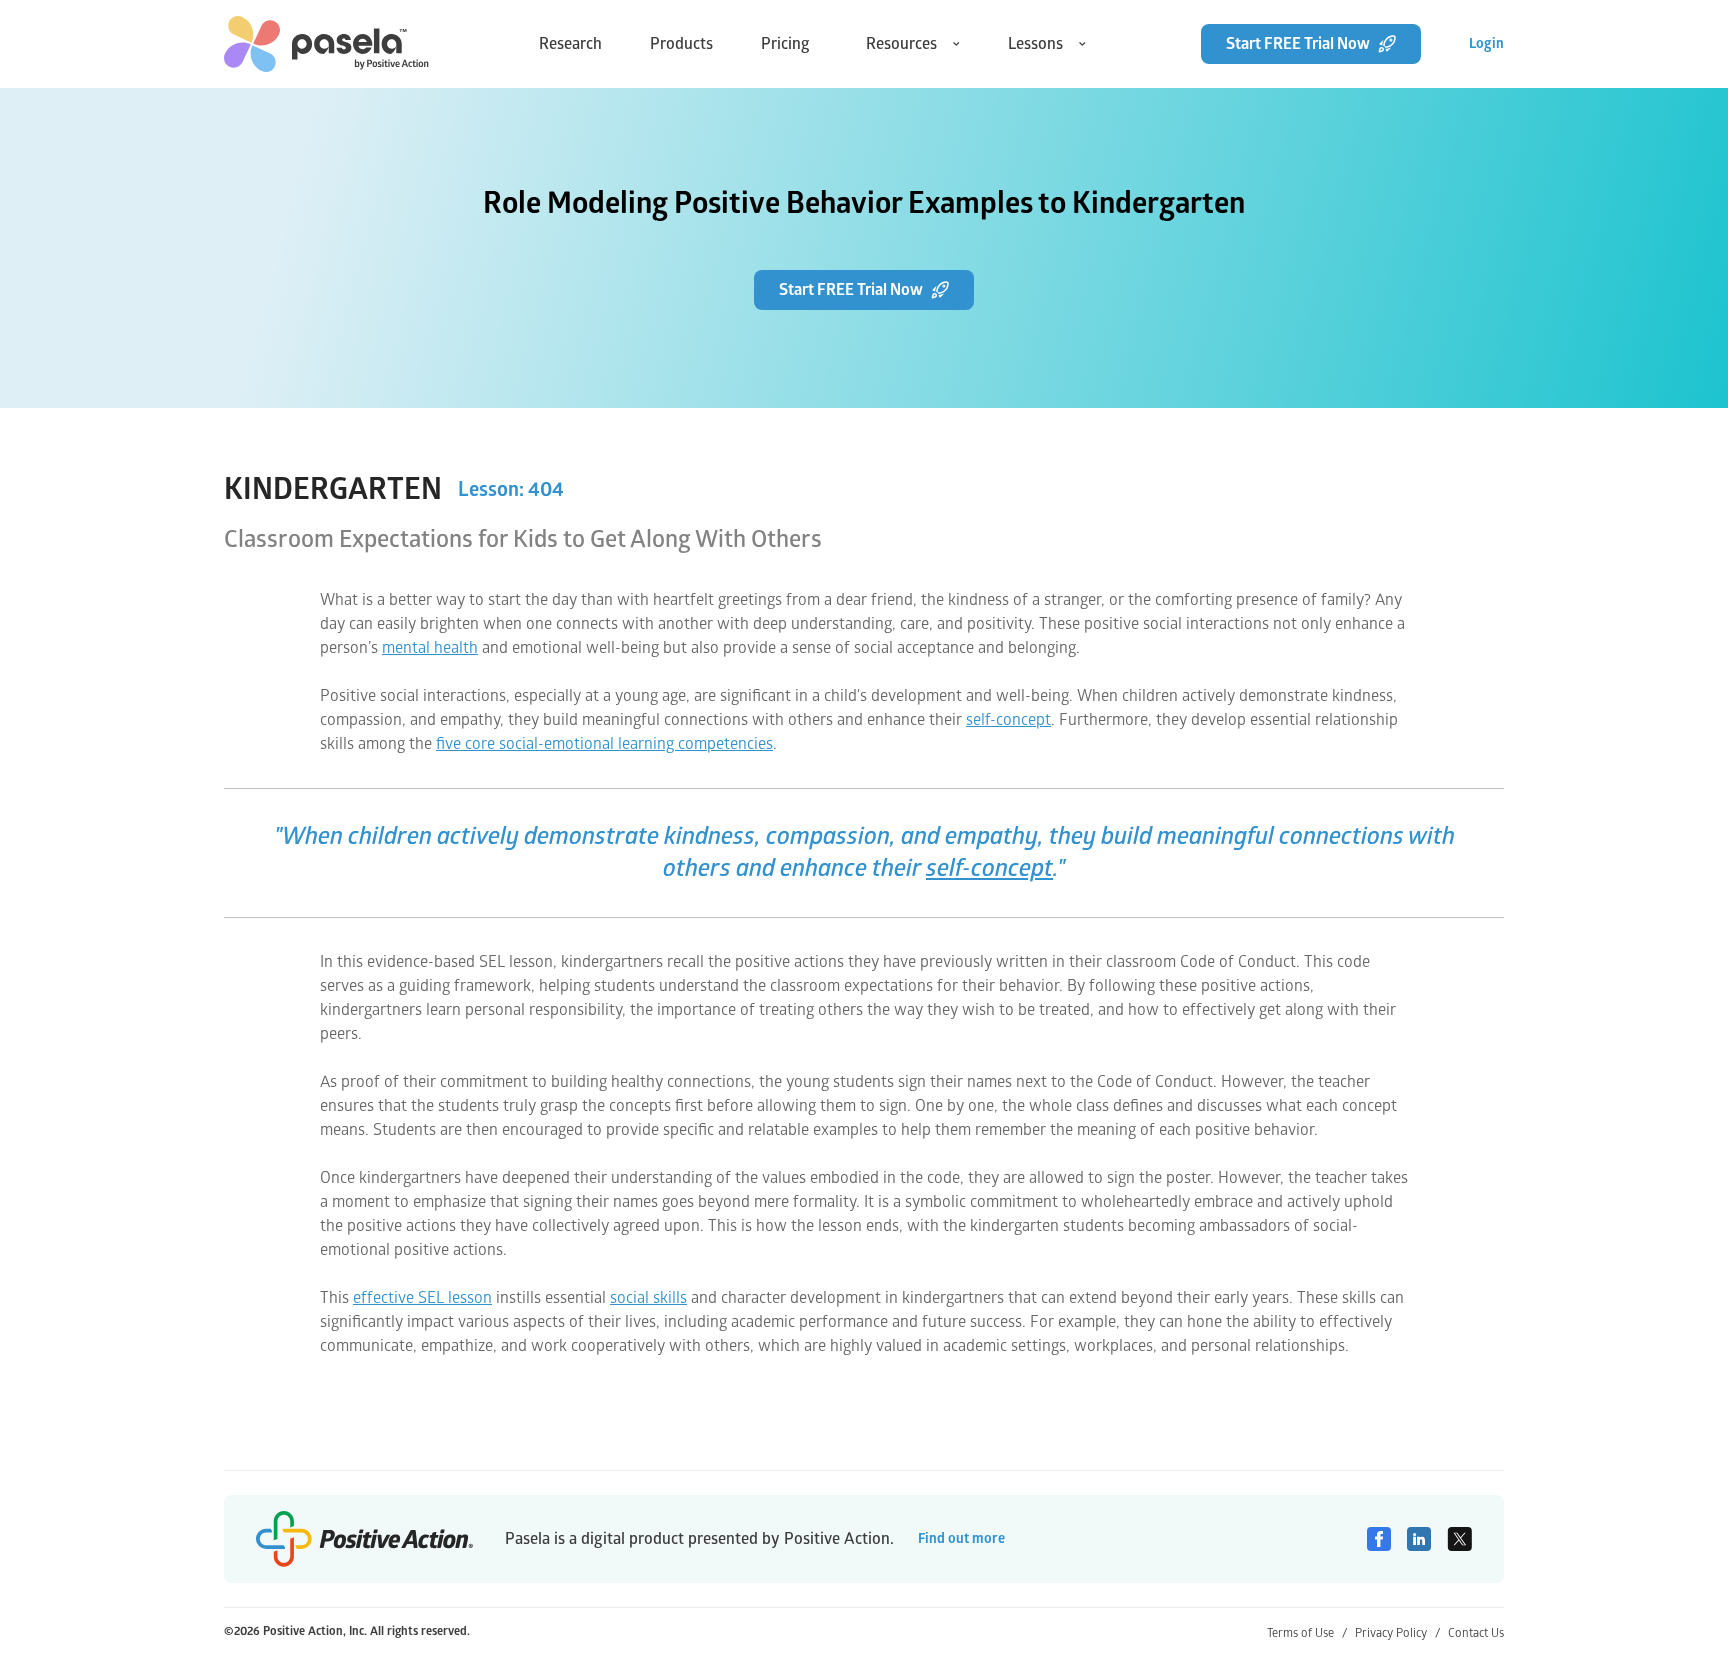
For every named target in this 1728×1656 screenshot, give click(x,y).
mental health (430, 648)
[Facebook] (1379, 1539)
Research (570, 44)
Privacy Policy (1397, 1633)
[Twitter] (1459, 1539)
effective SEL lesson (422, 1298)
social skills (648, 1298)
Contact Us (1476, 1633)
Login (1486, 43)
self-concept (1008, 720)
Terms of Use (1307, 1633)
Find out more (961, 1538)
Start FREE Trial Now (1298, 44)
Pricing (785, 44)
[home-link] (326, 44)
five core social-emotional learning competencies (604, 744)
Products (681, 44)
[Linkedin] (1419, 1539)
